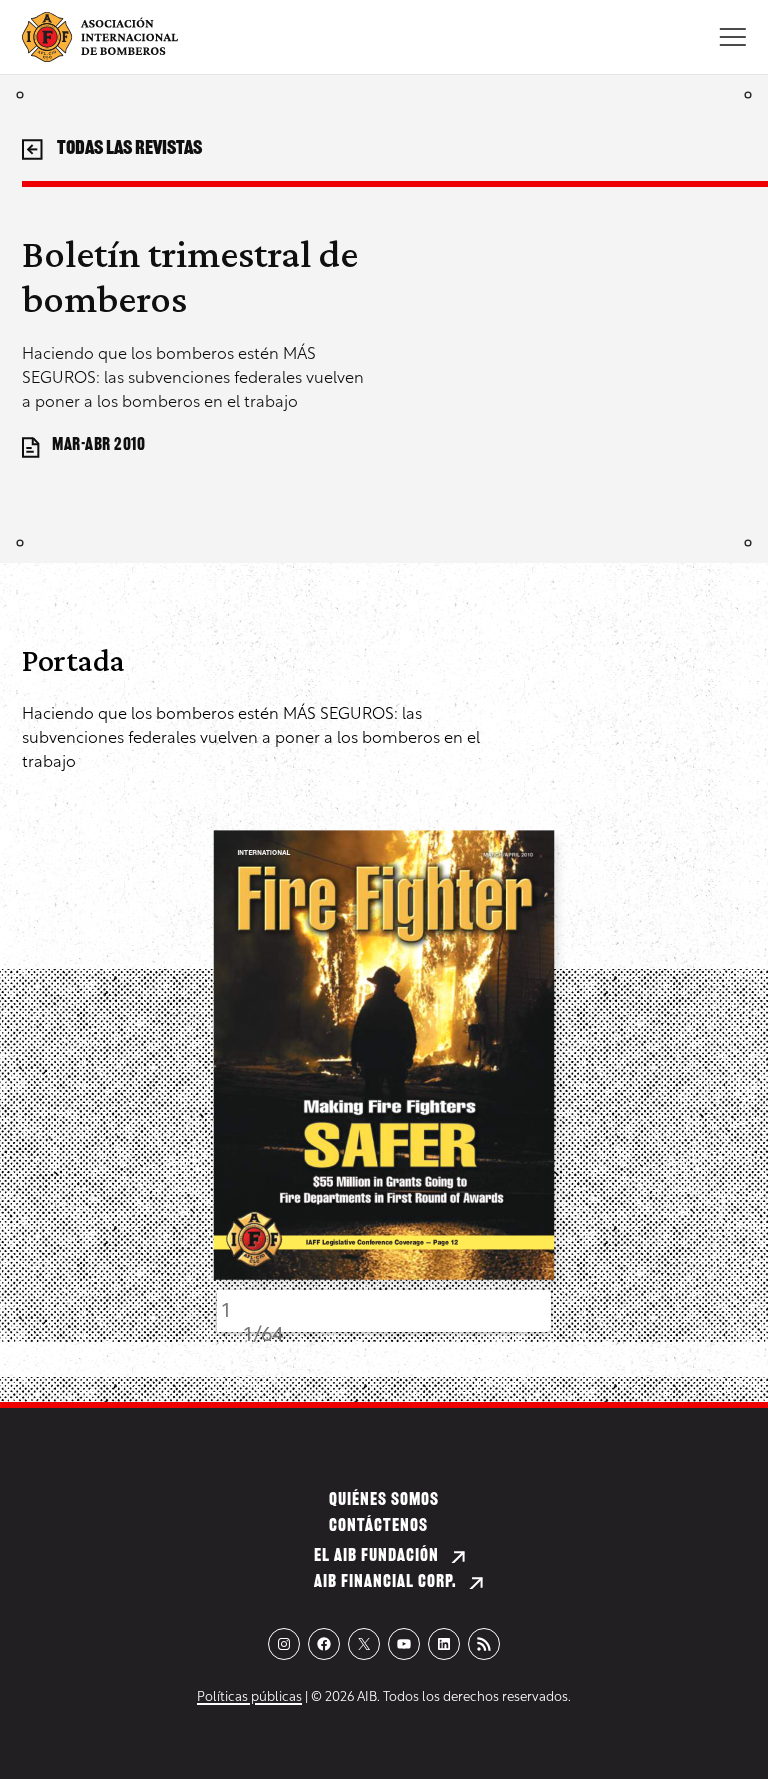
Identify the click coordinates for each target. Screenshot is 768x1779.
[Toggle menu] (732, 37)
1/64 (264, 1336)
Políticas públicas (249, 1697)
